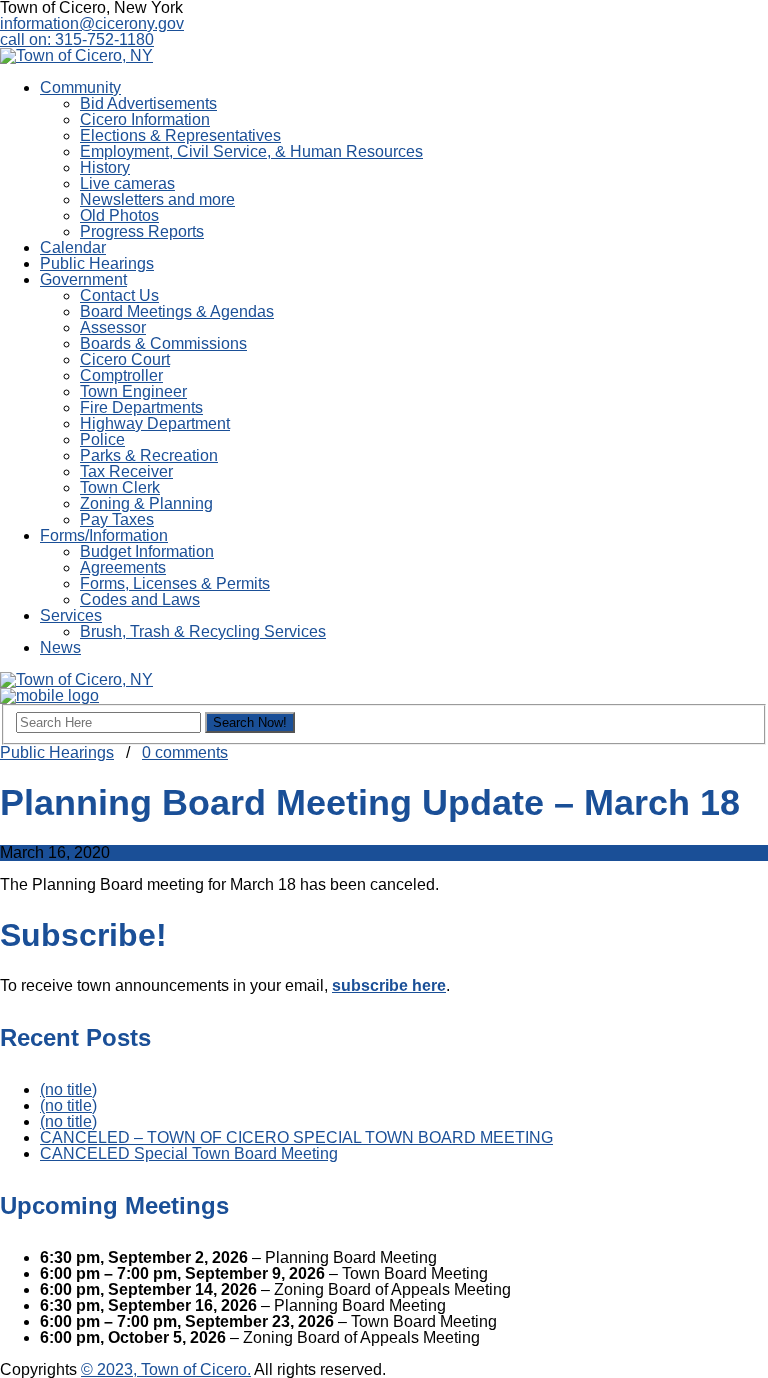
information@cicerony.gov (92, 23)
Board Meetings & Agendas (177, 311)
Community (80, 87)
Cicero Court (125, 359)
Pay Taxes (117, 519)
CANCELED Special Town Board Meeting (189, 1153)
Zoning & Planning (146, 503)
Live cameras (127, 183)
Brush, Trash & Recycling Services (203, 631)
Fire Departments (141, 407)
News (60, 647)
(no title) (68, 1089)
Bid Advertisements (148, 103)
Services (71, 615)
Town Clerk (120, 487)
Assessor (113, 327)
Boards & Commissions (163, 343)
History (105, 167)
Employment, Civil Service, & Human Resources (251, 151)
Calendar (73, 247)
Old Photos (119, 215)
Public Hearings (97, 263)
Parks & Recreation (149, 455)
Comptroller (121, 375)
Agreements (123, 567)
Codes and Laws (140, 599)
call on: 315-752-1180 (77, 39)
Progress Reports (142, 231)
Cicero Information (145, 119)
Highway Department (155, 423)
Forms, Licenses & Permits (175, 583)
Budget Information (147, 551)
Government (83, 279)
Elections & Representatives (180, 135)
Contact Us (119, 295)
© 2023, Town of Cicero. (166, 1369)
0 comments (185, 752)
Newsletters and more (157, 199)
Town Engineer (133, 391)
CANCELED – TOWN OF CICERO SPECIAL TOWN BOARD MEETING (296, 1137)
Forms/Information (104, 535)
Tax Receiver (126, 471)
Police (102, 439)
